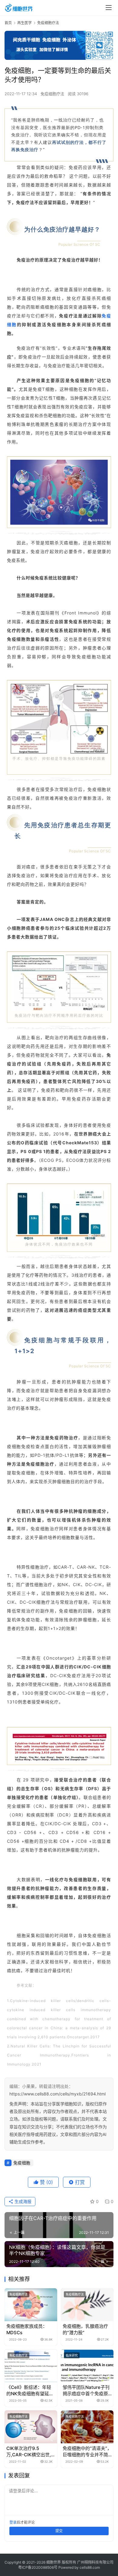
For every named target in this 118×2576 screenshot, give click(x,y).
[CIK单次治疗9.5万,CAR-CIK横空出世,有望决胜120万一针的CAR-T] (31, 2427)
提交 (59, 2531)
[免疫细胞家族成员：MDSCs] (31, 2305)
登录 (13, 2522)
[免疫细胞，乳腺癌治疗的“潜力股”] (87, 2305)
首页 (8, 23)
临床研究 (72, 2355)
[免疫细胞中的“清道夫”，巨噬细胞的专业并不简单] (87, 2427)
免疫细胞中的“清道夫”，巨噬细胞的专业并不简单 (87, 2452)
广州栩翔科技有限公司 (95, 2562)
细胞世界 (54, 2562)
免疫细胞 (22, 2163)
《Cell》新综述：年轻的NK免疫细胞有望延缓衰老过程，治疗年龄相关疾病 (30, 2391)
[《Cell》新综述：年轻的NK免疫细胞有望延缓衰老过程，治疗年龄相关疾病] (31, 2366)
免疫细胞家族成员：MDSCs (27, 2329)
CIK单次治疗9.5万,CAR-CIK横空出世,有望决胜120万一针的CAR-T (31, 2452)
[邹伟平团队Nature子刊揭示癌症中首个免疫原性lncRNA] (87, 2366)
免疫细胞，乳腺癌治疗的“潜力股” (85, 2329)
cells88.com (90, 2567)
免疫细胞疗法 (52, 94)
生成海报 (22, 2201)
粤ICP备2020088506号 (38, 2567)
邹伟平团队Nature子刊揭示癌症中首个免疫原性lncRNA (86, 2391)
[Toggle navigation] (109, 8)
